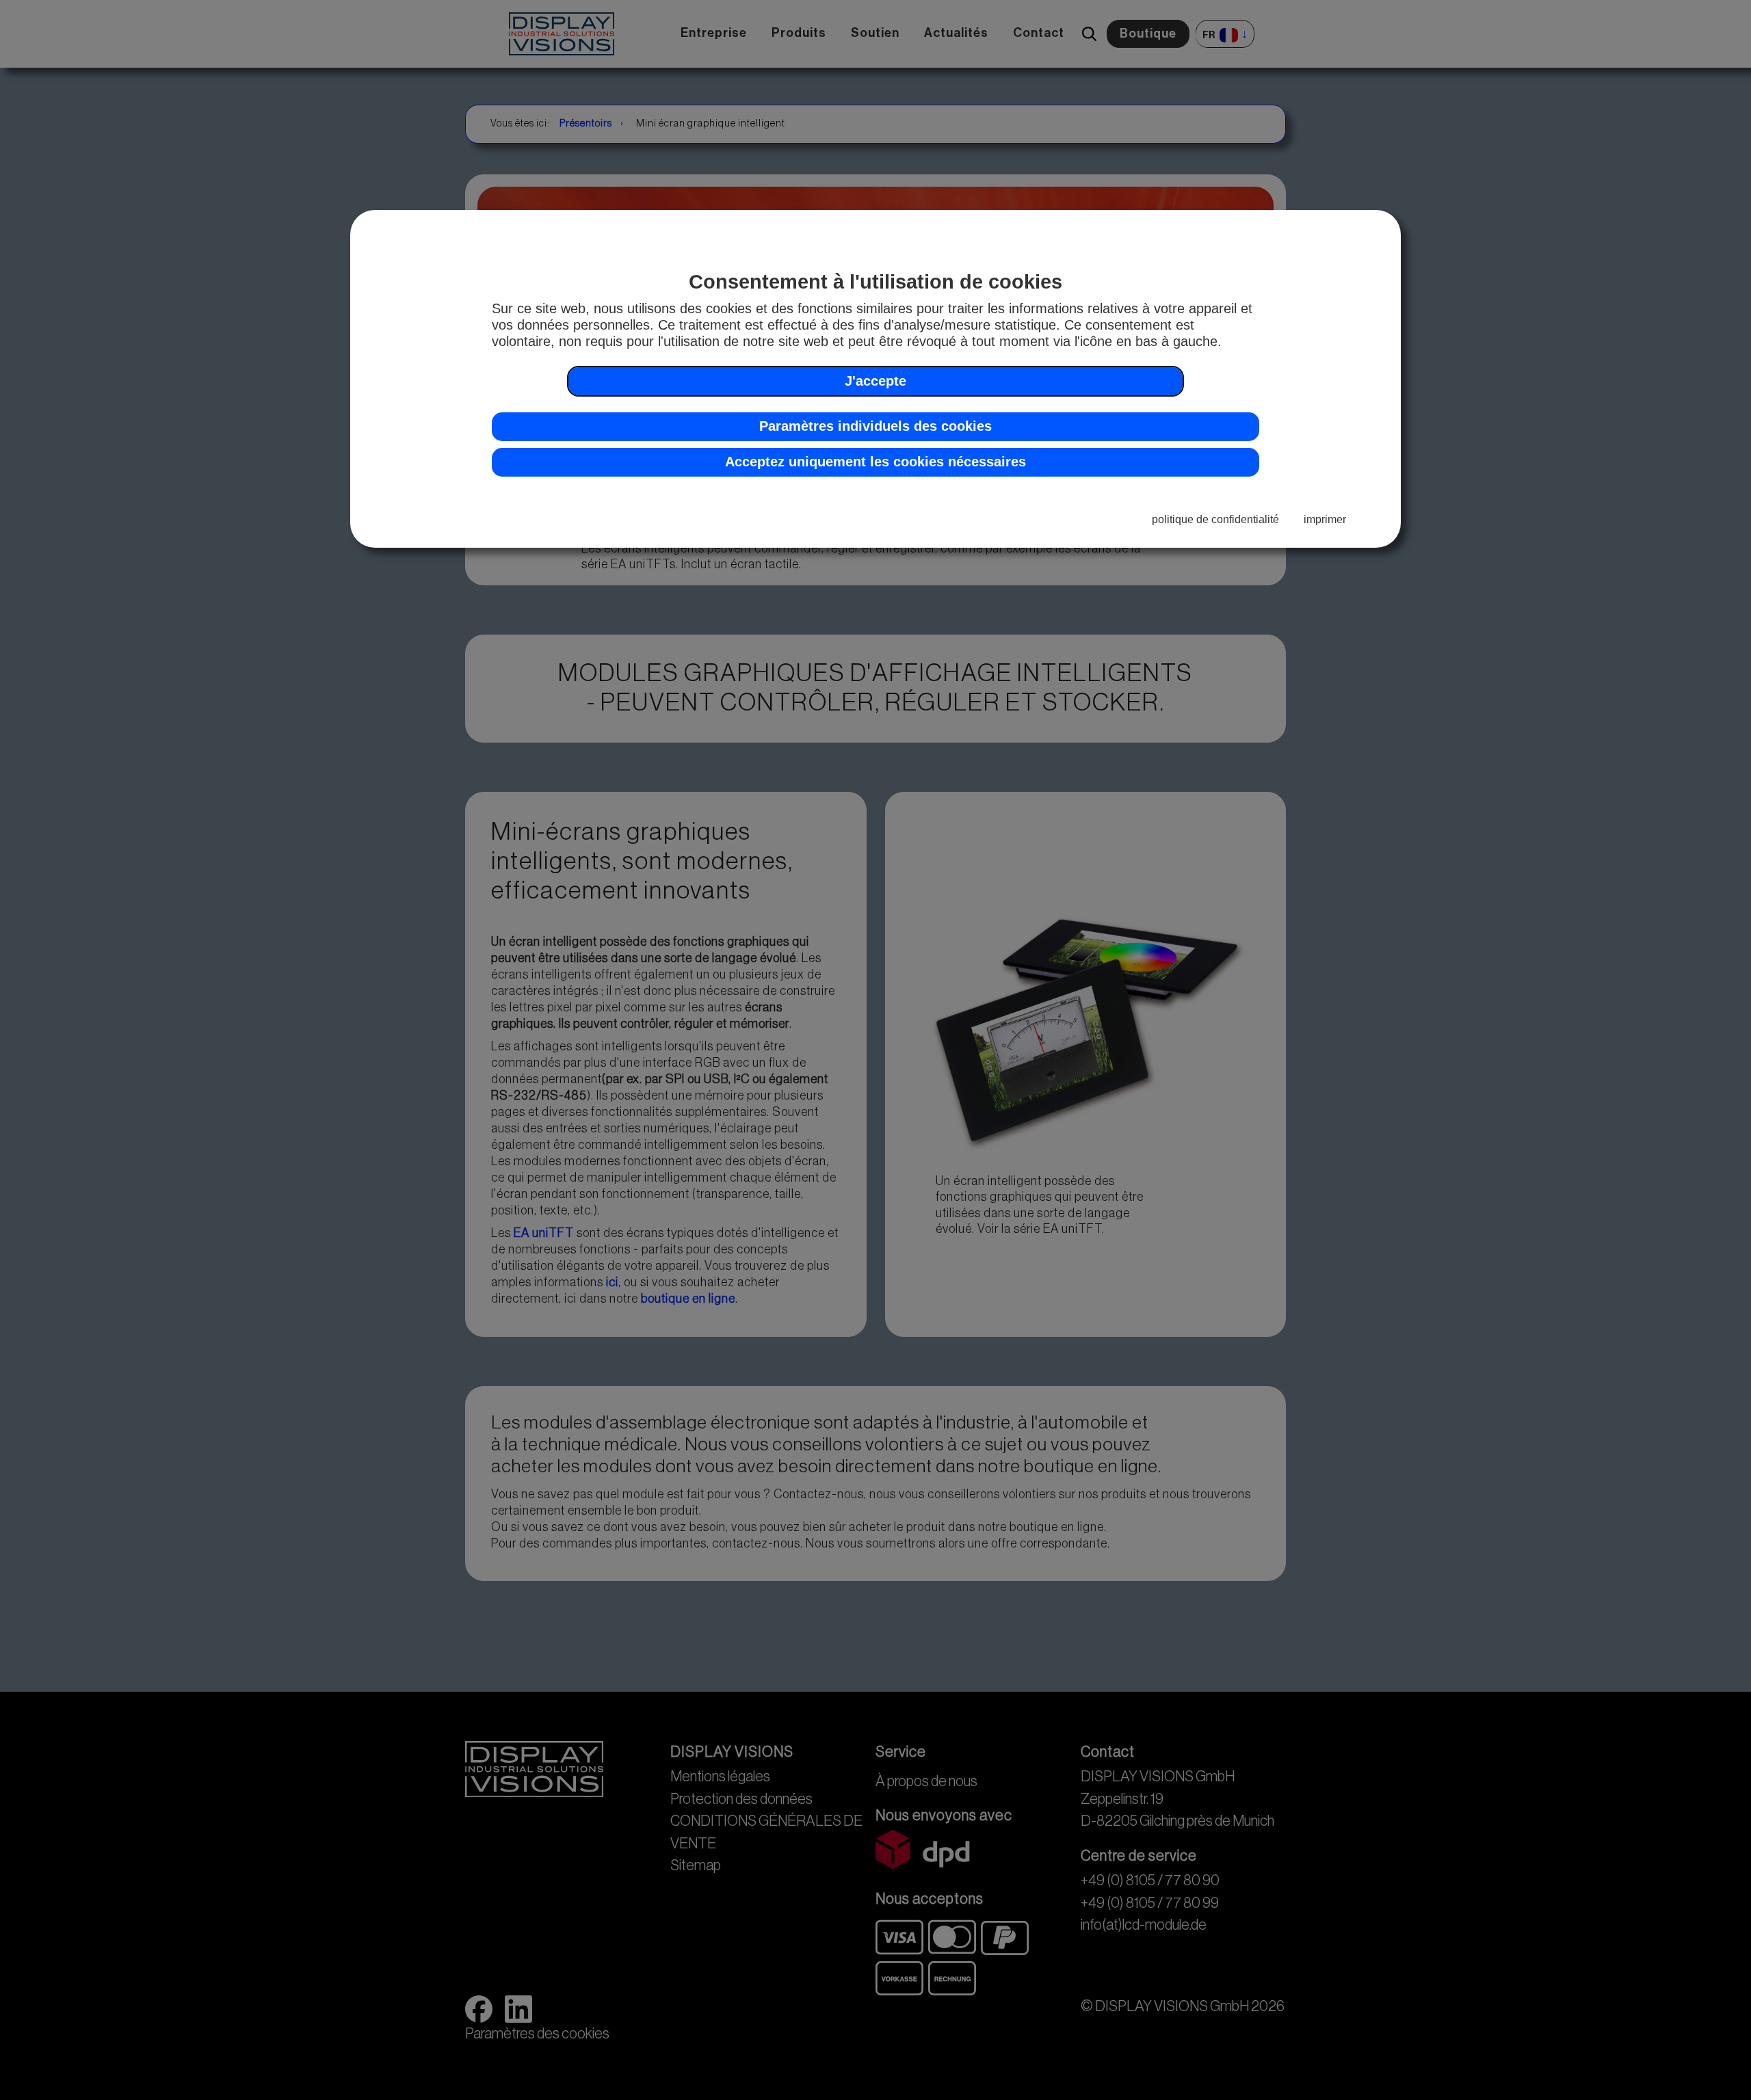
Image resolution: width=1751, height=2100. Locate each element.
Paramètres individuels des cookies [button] (875, 426)
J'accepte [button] (875, 381)
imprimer (1325, 519)
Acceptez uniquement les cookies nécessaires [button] (875, 462)
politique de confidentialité (1215, 519)
